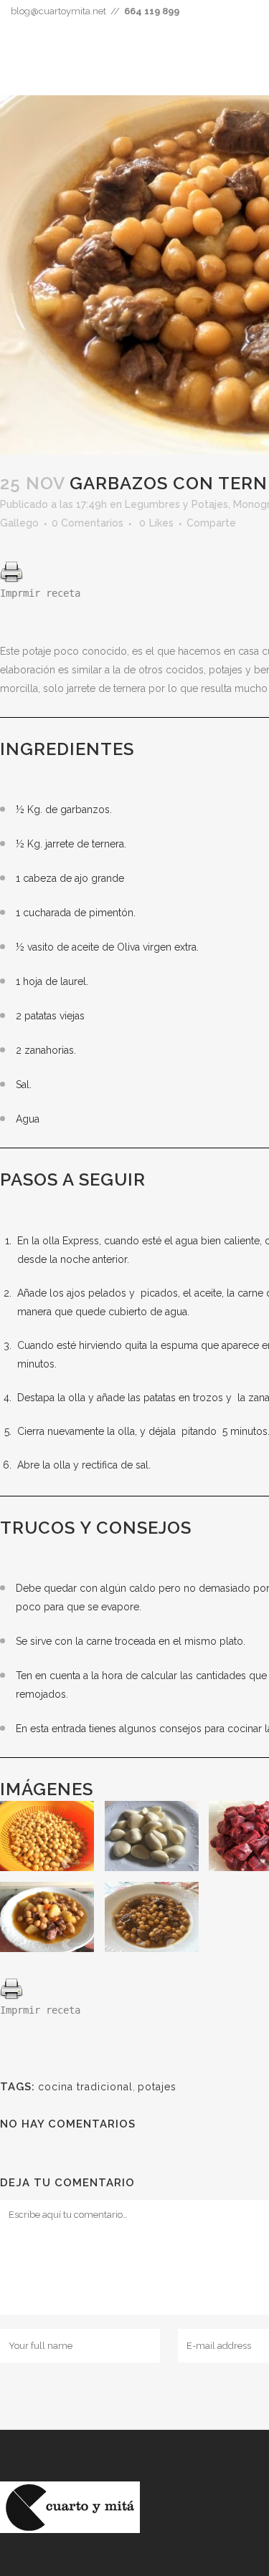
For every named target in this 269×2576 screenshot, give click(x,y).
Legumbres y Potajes (176, 504)
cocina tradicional (85, 2087)
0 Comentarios (88, 523)
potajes (157, 2087)
